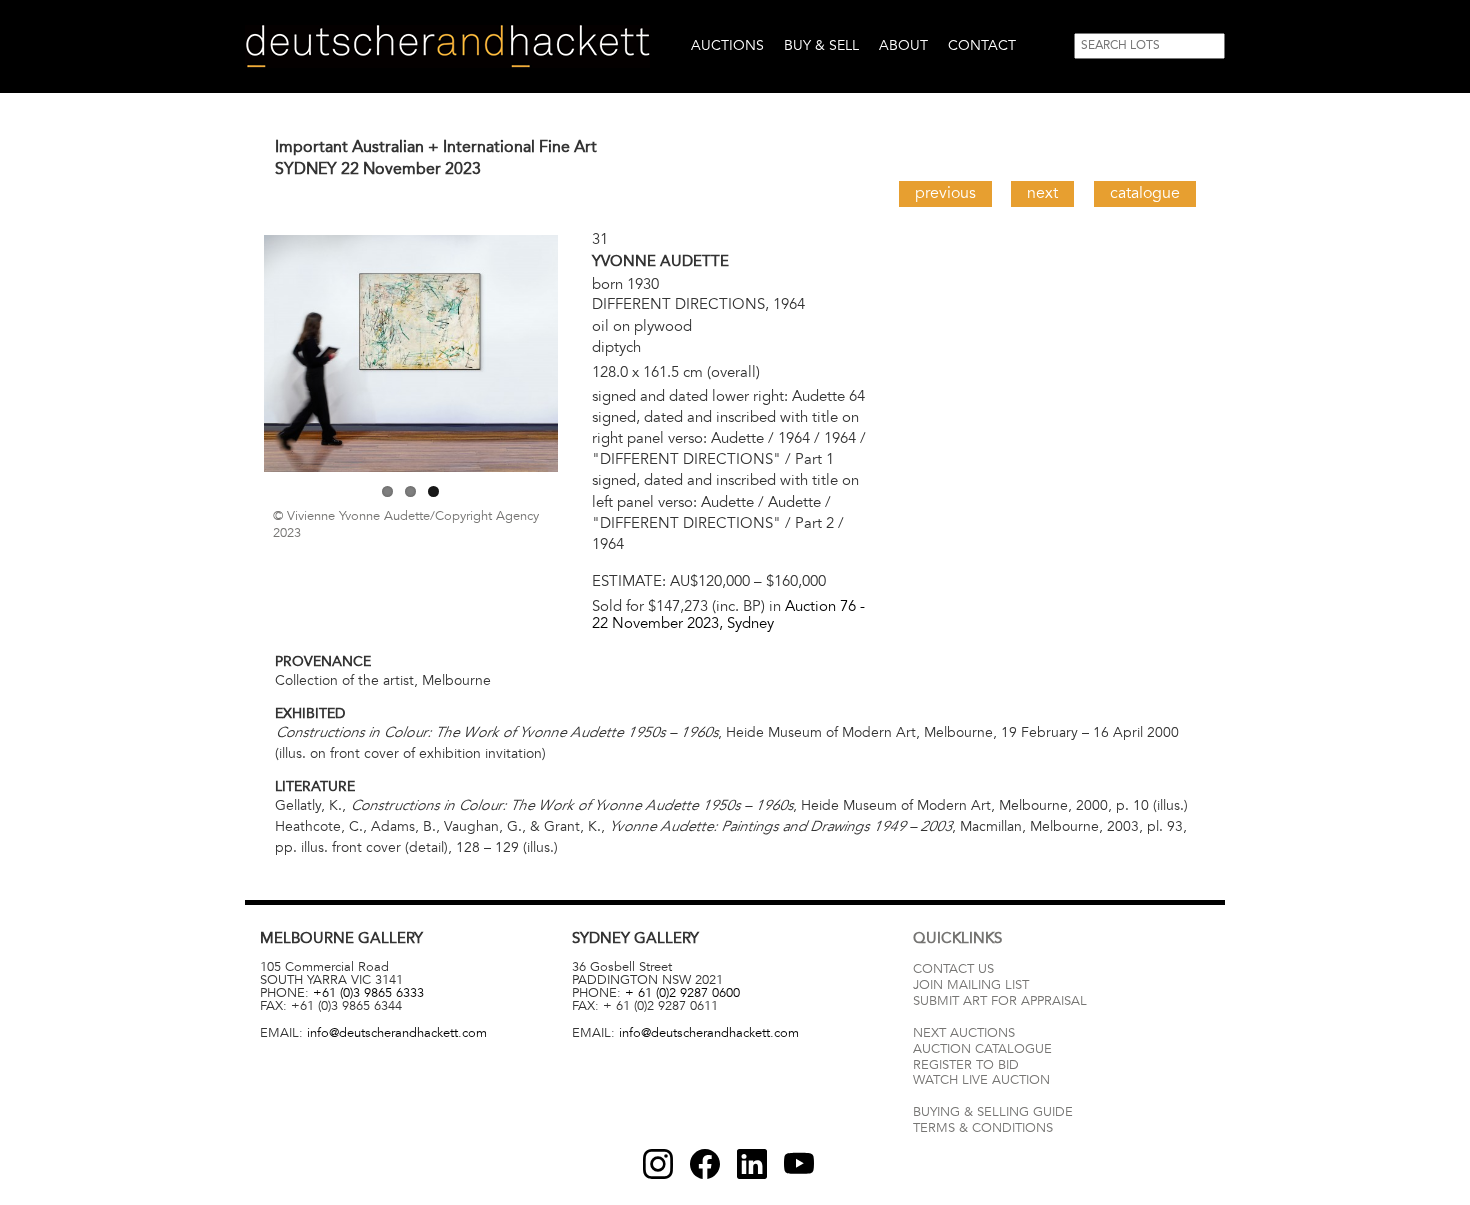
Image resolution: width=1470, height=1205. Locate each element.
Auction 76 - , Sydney (728, 614)
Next (1042, 193)
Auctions (727, 45)
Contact (982, 45)
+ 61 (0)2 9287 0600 (682, 993)
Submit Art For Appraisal (1000, 1001)
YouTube (799, 1164)
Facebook (705, 1164)
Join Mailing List (971, 985)
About (903, 45)
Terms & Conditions (983, 1128)
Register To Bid (966, 1065)
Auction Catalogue (982, 1049)
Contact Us (953, 969)
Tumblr (752, 1164)
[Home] (447, 46)
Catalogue (1145, 193)
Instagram (658, 1164)
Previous (945, 193)
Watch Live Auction (981, 1080)
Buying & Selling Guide (993, 1112)
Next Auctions (964, 1033)
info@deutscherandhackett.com (397, 1033)
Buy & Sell (821, 45)
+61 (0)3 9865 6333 (368, 993)
